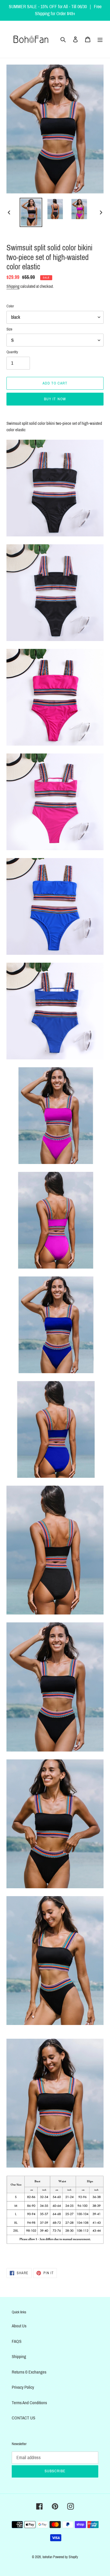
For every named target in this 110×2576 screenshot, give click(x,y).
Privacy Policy (23, 2387)
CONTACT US (23, 2418)
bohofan (47, 2557)
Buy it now (55, 399)
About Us (19, 2326)
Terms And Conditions (29, 2403)
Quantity (12, 352)
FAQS (17, 2341)
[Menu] (100, 39)
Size (9, 329)
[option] (31, 212)
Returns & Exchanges (29, 2372)
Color (10, 306)
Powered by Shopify (66, 2557)
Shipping (13, 286)
